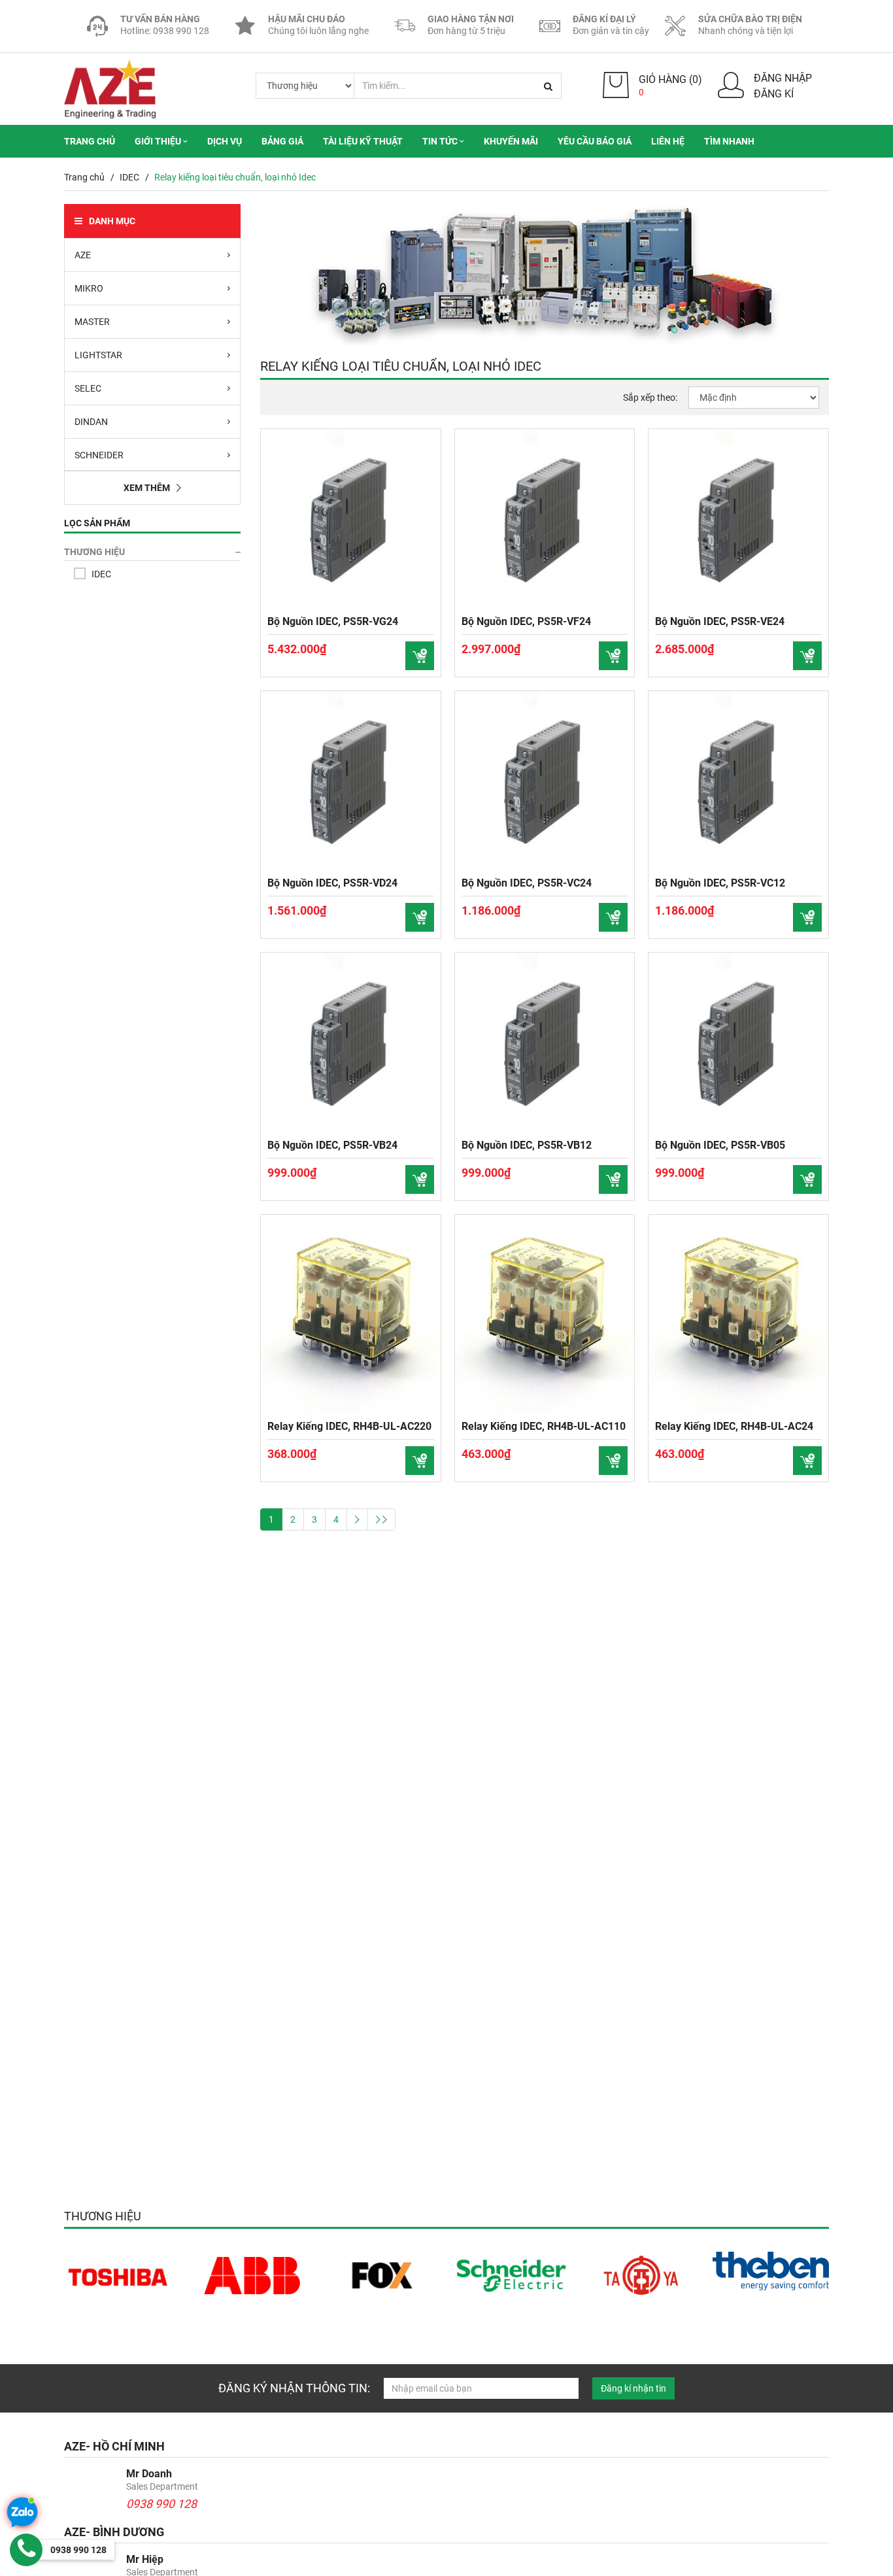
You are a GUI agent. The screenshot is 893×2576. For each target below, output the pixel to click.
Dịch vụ (225, 141)
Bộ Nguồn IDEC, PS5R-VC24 (527, 883)
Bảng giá (282, 141)
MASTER (92, 322)
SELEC (88, 388)
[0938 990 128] (26, 2550)
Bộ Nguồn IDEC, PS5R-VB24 (332, 1145)
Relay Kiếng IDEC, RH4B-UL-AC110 (544, 1426)
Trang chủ (90, 141)
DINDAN (91, 422)
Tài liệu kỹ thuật (363, 141)
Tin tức (441, 141)
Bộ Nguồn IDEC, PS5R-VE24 (720, 621)
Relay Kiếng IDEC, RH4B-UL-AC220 (349, 1426)
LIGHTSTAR (98, 355)
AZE (83, 255)
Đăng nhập (783, 78)
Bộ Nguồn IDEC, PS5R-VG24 (333, 621)
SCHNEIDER (99, 455)
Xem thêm (147, 488)
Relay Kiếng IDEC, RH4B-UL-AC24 (734, 1426)
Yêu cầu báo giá (595, 141)
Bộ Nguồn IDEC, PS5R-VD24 (332, 883)
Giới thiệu (159, 141)
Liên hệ (668, 141)
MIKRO (89, 288)
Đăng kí (774, 94)
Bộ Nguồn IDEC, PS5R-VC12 (720, 883)
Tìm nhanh (729, 141)
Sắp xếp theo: (650, 398)
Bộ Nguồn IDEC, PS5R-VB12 (527, 1145)
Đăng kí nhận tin (633, 2388)
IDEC (129, 177)
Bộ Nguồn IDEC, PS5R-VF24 (526, 621)
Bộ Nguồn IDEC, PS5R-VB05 (720, 1145)
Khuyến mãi (511, 141)
